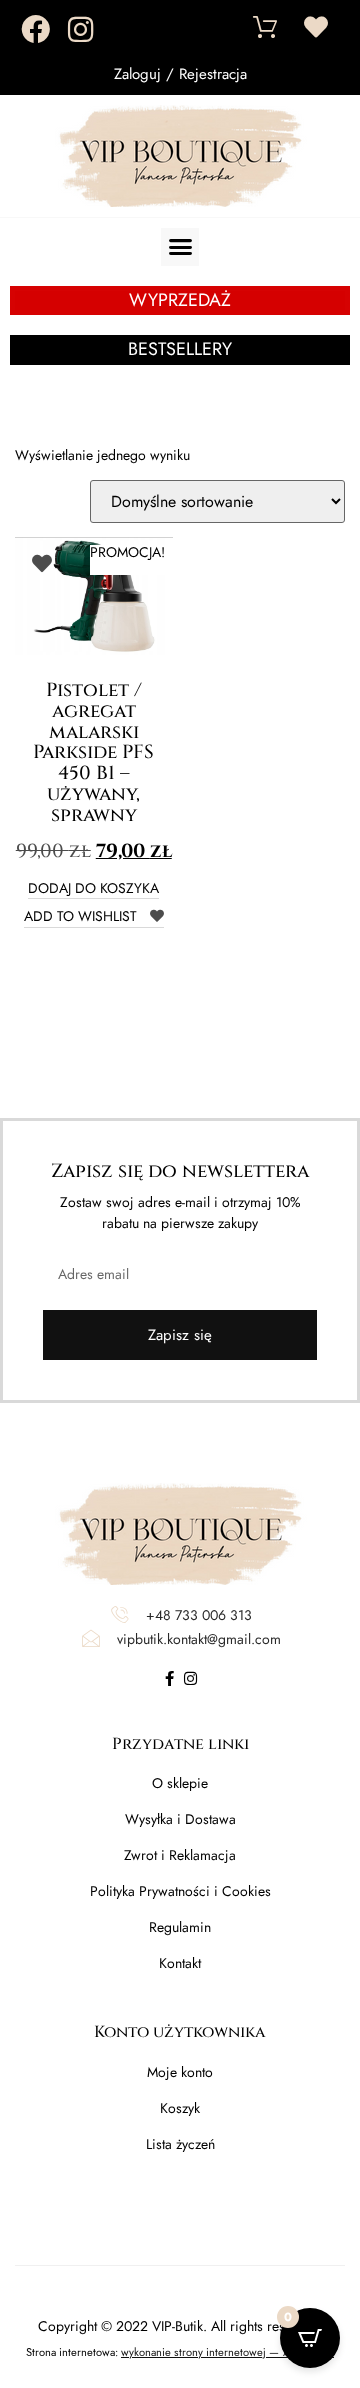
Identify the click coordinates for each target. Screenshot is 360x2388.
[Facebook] (35, 29)
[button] (180, 247)
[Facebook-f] (169, 1678)
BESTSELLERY (180, 349)
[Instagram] (80, 29)
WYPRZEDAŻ (180, 300)
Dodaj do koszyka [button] (93, 889)
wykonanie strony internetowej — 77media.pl (227, 2352)
